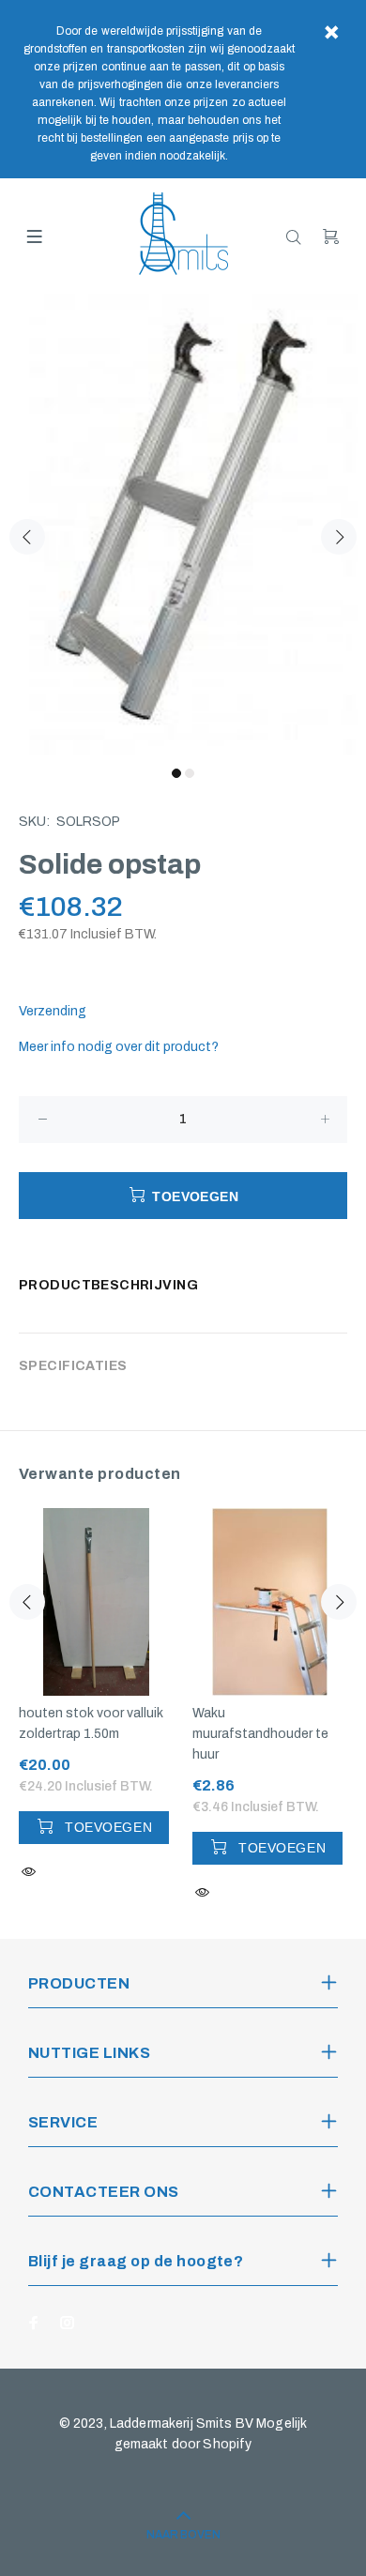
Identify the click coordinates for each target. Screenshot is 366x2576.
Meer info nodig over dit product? (119, 1047)
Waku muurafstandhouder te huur (260, 1734)
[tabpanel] (183, 526)
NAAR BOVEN (183, 2535)
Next (339, 537)
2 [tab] (190, 773)
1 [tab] (176, 773)
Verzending (53, 1011)
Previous (27, 537)
